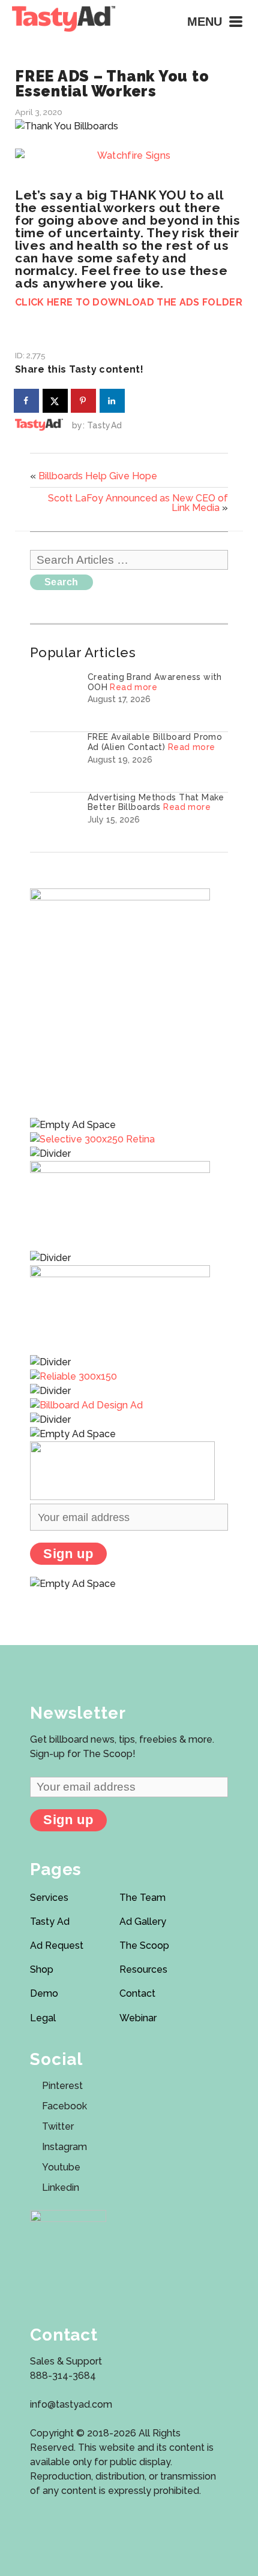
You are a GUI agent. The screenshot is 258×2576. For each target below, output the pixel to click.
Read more (133, 687)
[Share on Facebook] (27, 401)
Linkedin (61, 2188)
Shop (42, 1969)
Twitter (58, 2126)
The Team (142, 1898)
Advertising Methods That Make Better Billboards (156, 802)
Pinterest (62, 2086)
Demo (44, 1993)
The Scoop (144, 1945)
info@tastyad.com (71, 2404)
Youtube (61, 2167)
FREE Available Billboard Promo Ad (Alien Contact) (155, 742)
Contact (137, 1993)
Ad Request (57, 1945)
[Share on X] (56, 401)
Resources (143, 1969)
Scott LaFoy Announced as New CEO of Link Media (138, 503)
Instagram (64, 2147)
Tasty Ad (50, 1922)
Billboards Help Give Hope (98, 476)
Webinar (138, 2018)
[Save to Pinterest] (84, 401)
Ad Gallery (143, 1922)
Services (49, 1898)
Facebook (64, 2106)
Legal (43, 2018)
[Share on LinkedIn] (113, 401)
